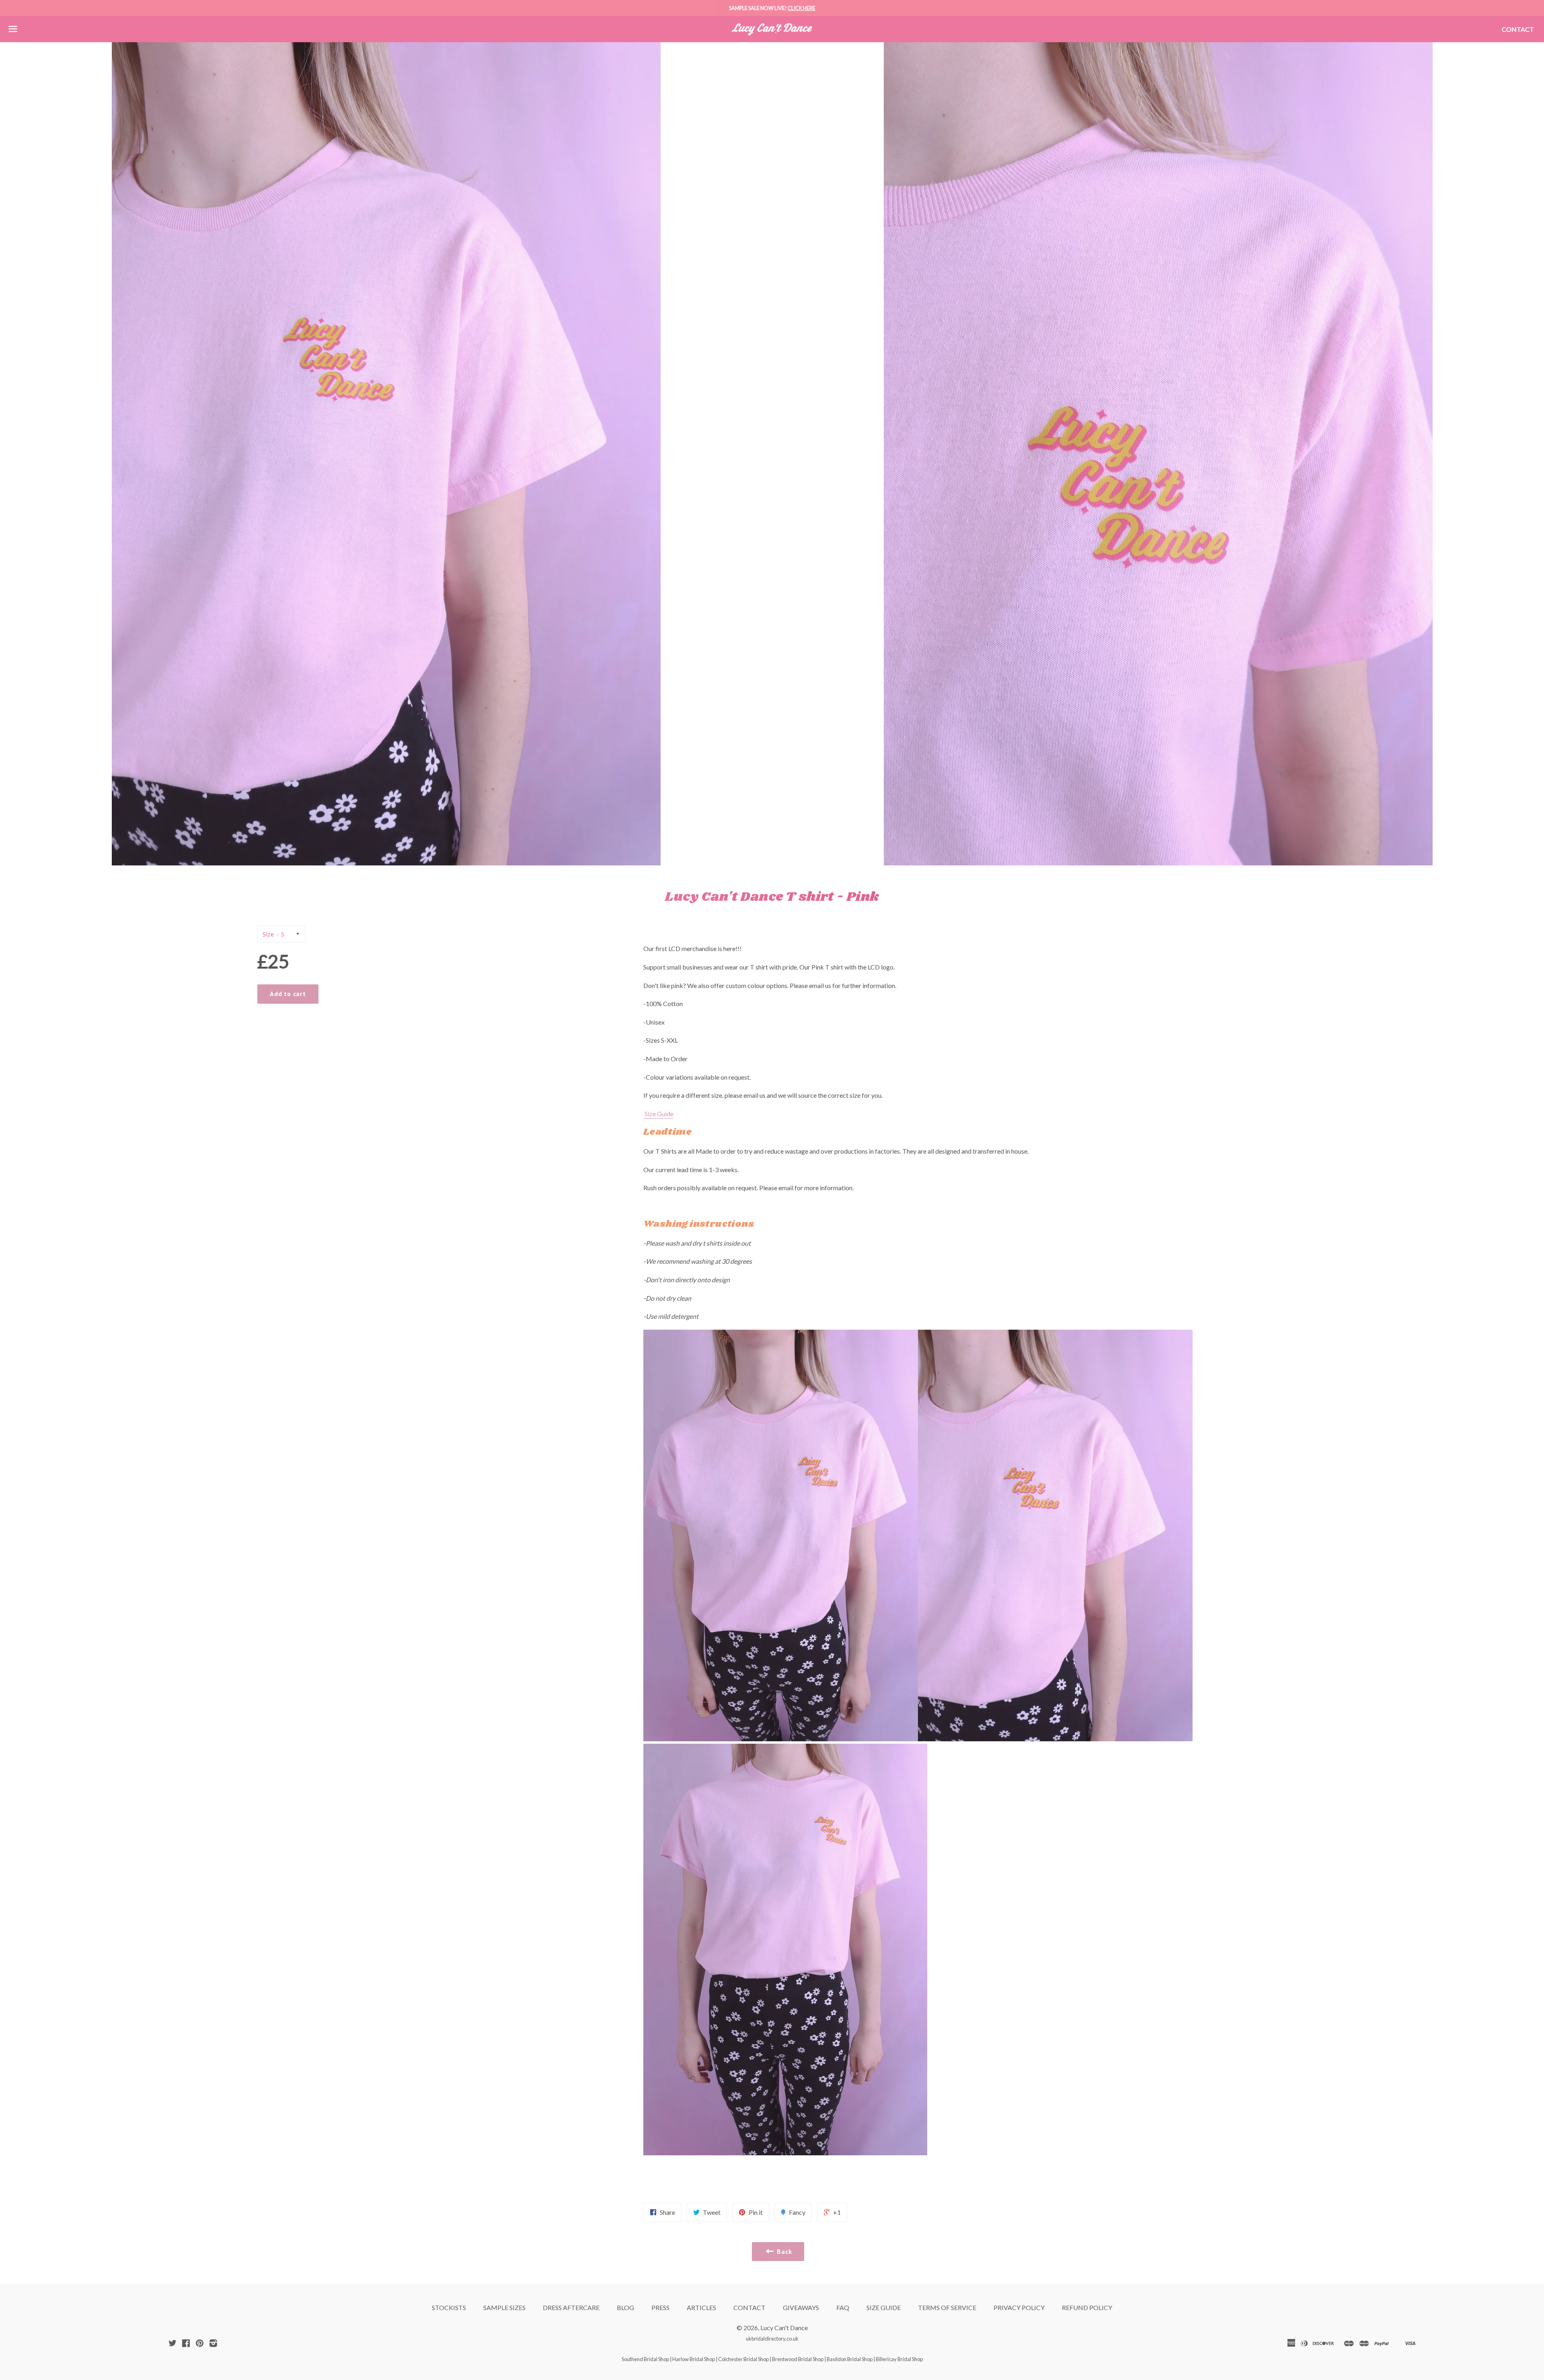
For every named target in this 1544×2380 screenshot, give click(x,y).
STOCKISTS (449, 2307)
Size (268, 934)
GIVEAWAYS (801, 2307)
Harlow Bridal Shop (694, 2359)
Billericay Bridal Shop (899, 2359)
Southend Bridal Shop (645, 2359)
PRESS (660, 2307)
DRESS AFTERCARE (571, 2307)
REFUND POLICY (1087, 2307)
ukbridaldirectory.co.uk (772, 2339)
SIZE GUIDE (884, 2307)
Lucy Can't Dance (784, 2328)
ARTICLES (701, 2307)
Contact (1518, 29)
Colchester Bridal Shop (743, 2359)
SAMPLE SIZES (504, 2307)
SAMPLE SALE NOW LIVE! (772, 8)
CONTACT (749, 2307)
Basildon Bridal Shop (850, 2359)
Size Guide (658, 1114)
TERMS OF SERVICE (947, 2307)
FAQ (843, 2307)
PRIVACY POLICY (1019, 2307)
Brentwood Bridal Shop (798, 2359)
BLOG (625, 2307)
